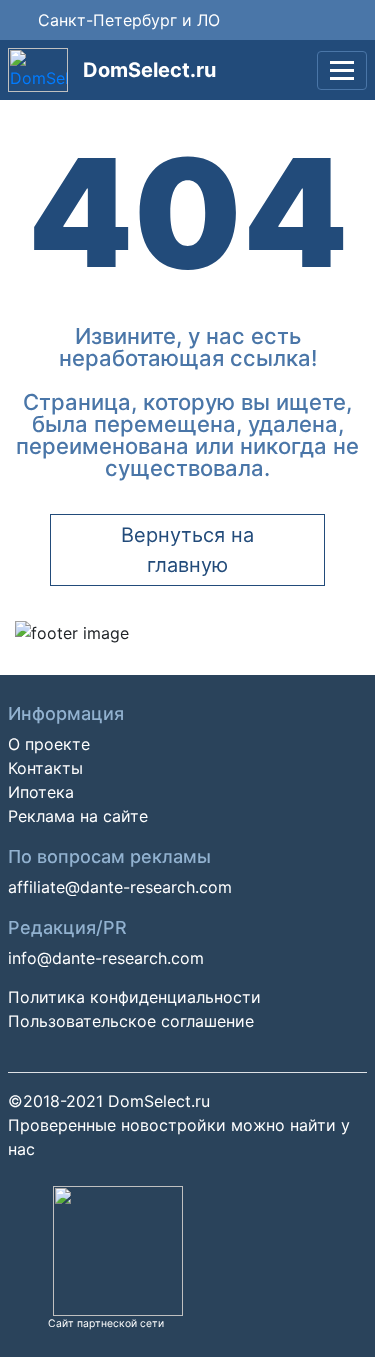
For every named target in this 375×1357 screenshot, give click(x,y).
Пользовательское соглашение (131, 1021)
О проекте (49, 744)
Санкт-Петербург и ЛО (129, 20)
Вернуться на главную (187, 550)
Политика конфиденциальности (134, 997)
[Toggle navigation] (342, 70)
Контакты (45, 768)
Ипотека (41, 792)
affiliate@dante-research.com (120, 887)
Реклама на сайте (78, 816)
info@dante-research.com (106, 958)
